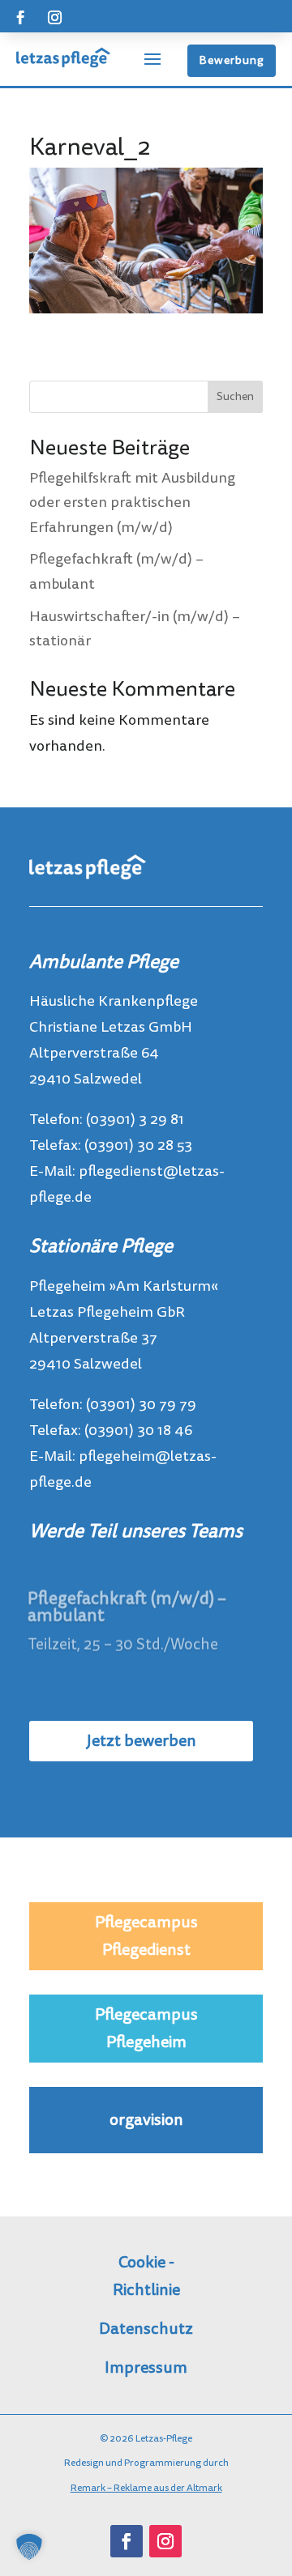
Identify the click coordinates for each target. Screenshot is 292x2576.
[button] (29, 2547)
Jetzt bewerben (141, 1741)
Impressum (146, 2368)
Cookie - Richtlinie (146, 2276)
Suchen (235, 396)
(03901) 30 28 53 (138, 1145)
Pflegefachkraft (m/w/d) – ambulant (127, 1605)
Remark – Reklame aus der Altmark (146, 2488)
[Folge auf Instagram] (54, 18)
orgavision (146, 2120)
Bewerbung (232, 60)
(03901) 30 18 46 (138, 1431)
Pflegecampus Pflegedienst (146, 1936)
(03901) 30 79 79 (141, 1405)
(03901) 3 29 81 (135, 1120)
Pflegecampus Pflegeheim (146, 2029)
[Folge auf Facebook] (20, 18)
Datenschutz (146, 2329)
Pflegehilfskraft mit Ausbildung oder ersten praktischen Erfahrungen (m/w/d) (132, 503)
